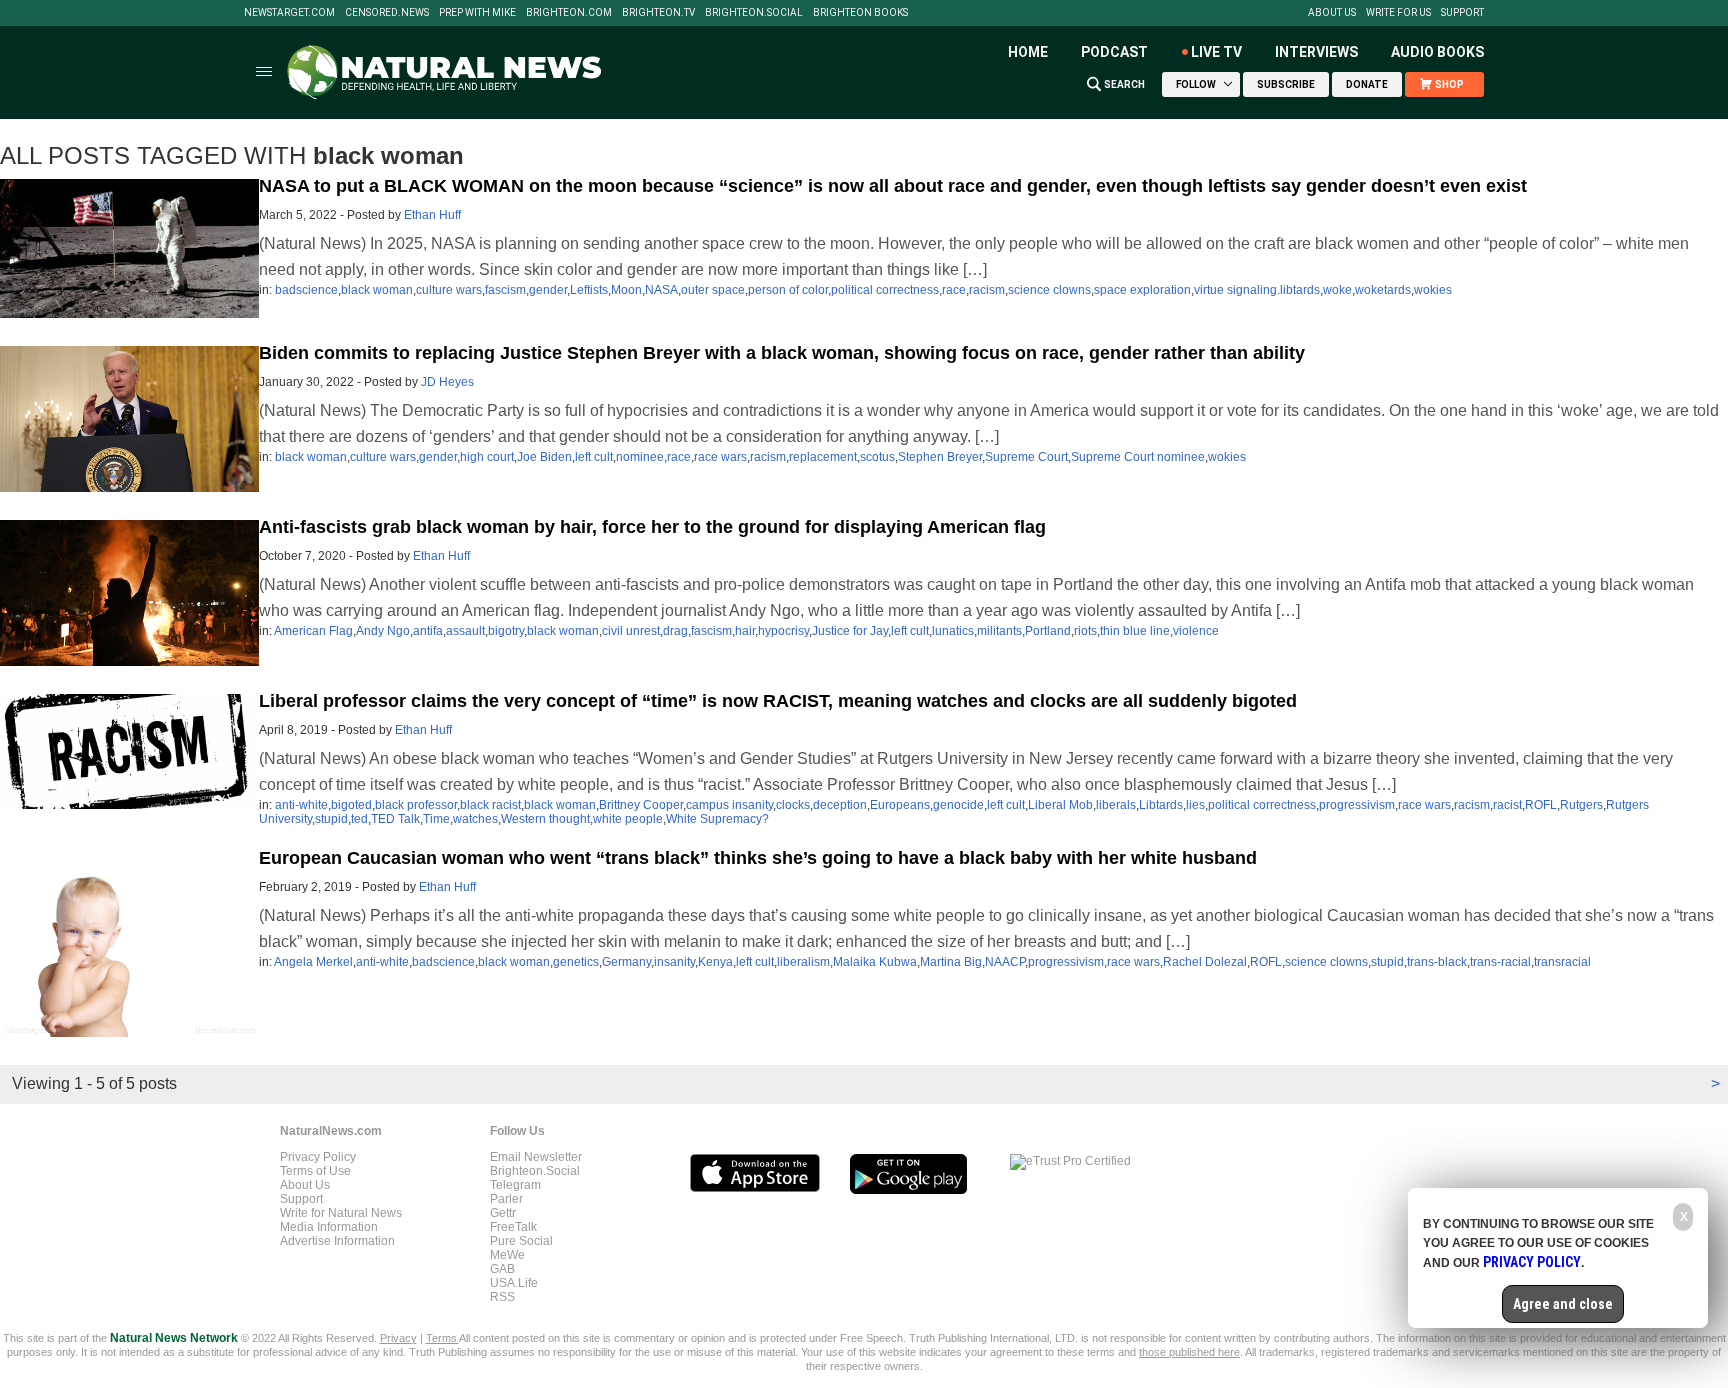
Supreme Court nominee (1138, 457)
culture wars (449, 290)
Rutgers (1581, 805)
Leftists (589, 290)
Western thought (545, 819)
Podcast (1114, 52)
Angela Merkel (313, 962)
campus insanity (729, 805)
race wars (720, 457)
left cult (594, 457)
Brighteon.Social (754, 13)
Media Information (329, 1227)
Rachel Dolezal (1205, 962)
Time (436, 819)
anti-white (301, 805)
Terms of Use (315, 1171)
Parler (506, 1199)
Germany (626, 962)
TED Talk (395, 819)
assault (465, 631)
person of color (788, 290)
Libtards (1161, 805)
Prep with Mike (477, 13)
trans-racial (1500, 962)
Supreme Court (1026, 457)
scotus (877, 457)
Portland (1048, 631)
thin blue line (1135, 631)
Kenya (715, 962)
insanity (674, 962)
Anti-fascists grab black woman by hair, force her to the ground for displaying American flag (652, 527)
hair (745, 631)
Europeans (900, 805)
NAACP (1005, 962)
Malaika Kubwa (875, 962)
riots (1085, 631)
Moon (626, 290)
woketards (1383, 290)
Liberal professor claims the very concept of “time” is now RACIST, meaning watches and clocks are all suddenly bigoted (778, 701)
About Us (1332, 13)
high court (487, 457)
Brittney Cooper (641, 805)
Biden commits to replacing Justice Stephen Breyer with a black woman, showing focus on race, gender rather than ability (782, 353)
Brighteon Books (860, 13)
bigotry (506, 631)
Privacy (398, 1338)
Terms (442, 1338)
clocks (793, 805)
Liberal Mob (1060, 805)
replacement (823, 457)
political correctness (885, 290)
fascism (505, 290)
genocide (958, 805)
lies (1195, 805)
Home (1028, 52)
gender (548, 290)
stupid (331, 819)
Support (1462, 13)
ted (359, 819)
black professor (416, 805)
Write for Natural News (341, 1213)
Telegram (515, 1185)
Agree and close (1563, 1304)
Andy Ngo (383, 631)
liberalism (803, 962)
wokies (1433, 290)
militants (999, 631)
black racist (490, 805)
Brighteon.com (569, 13)
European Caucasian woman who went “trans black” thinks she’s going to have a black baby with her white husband (758, 858)
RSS (502, 1297)
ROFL (1541, 805)
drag (675, 631)
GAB (502, 1269)
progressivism (1357, 805)
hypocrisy (783, 631)
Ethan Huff (432, 215)
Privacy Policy (318, 1157)
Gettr (503, 1213)
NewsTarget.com (289, 13)
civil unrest (631, 631)
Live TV (1216, 52)
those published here (1189, 1352)
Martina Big (951, 962)
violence (1196, 631)
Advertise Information (337, 1241)
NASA (661, 290)
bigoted (351, 805)
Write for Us (1398, 13)
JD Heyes (447, 382)
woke (1337, 290)
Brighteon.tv (658, 13)
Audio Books (1437, 52)
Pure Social (521, 1241)
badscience (306, 290)
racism (987, 290)
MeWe (507, 1255)
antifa (428, 631)
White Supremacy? (717, 819)
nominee (640, 457)
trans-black (1437, 962)
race (954, 290)
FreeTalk (513, 1227)
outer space (713, 290)
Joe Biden (544, 457)
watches (475, 819)
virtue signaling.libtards (1257, 290)
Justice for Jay (850, 631)
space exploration (1142, 290)
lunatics (953, 631)
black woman (377, 290)
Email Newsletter (536, 1157)
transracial (1562, 962)
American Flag (313, 631)
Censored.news (387, 13)
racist (1507, 805)
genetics (576, 962)
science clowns (1049, 290)
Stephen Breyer (940, 457)
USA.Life (514, 1283)
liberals (1116, 805)
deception (840, 805)
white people (628, 819)
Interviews (1316, 52)
